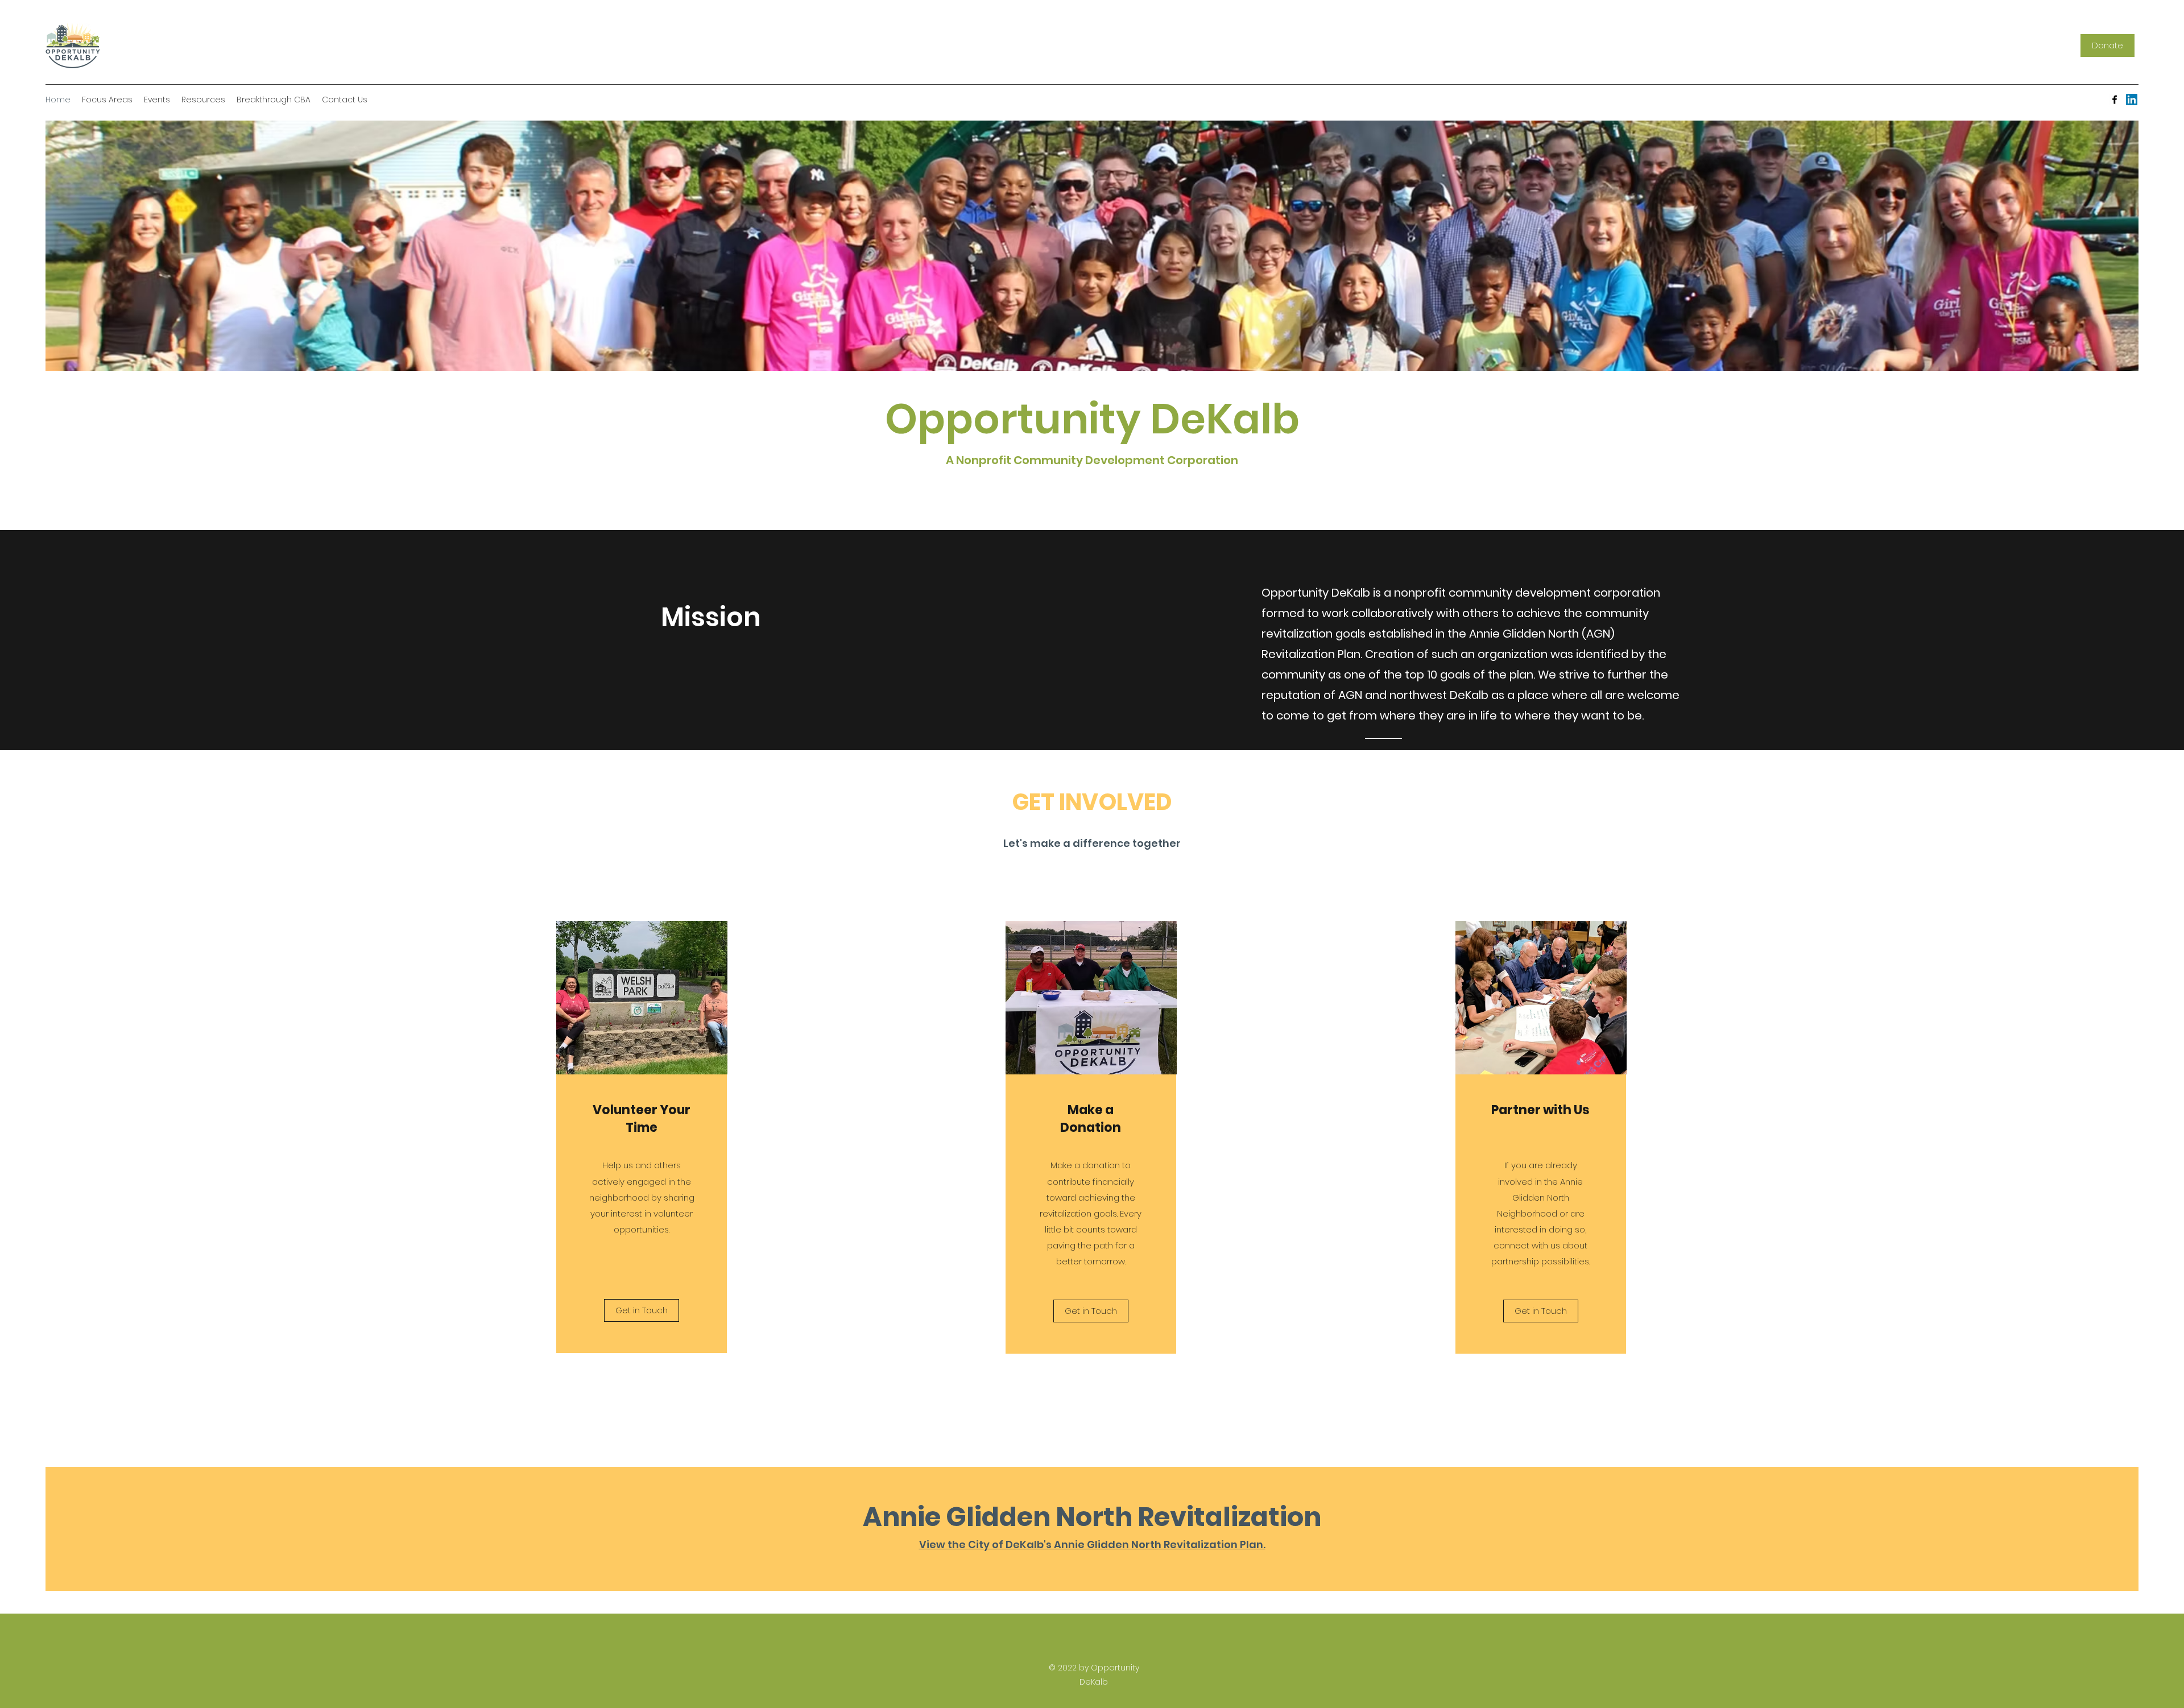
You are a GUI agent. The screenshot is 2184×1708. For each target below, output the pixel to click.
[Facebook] (2115, 100)
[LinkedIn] (2132, 100)
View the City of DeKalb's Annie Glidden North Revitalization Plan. (1092, 1544)
